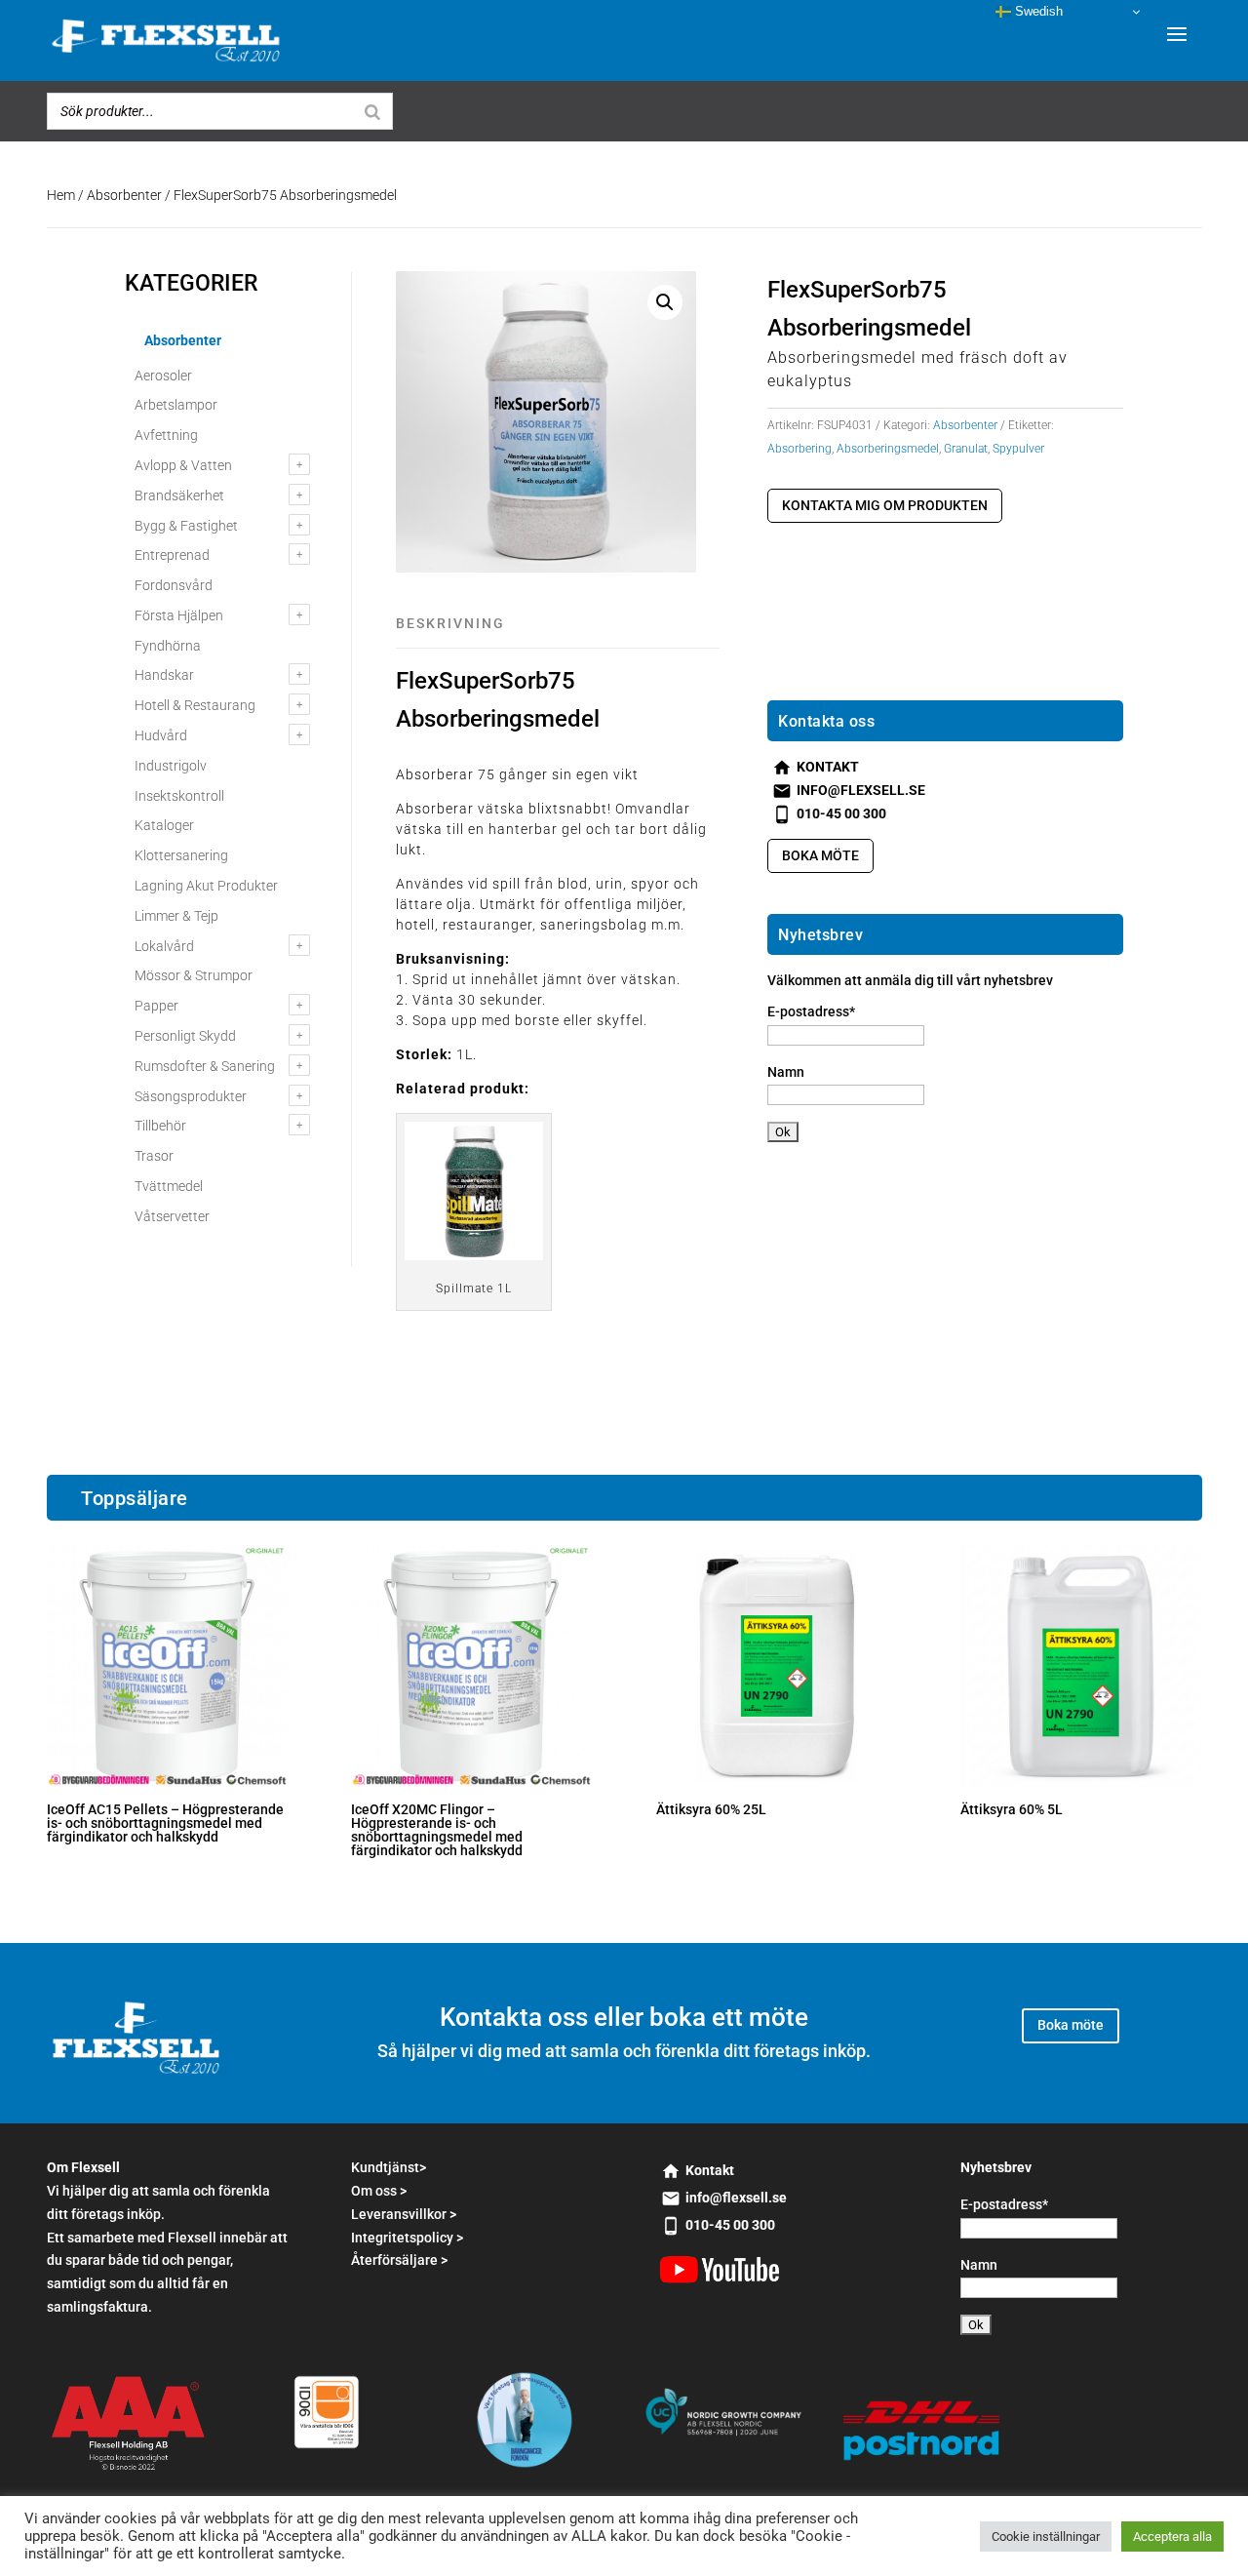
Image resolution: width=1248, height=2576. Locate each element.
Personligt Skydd (185, 1036)
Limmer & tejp (176, 916)
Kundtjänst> (389, 2167)
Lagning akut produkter (206, 886)
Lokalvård (164, 946)
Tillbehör (160, 1126)
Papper (156, 1006)
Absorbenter (124, 195)
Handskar (164, 675)
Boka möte (820, 855)
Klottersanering (181, 855)
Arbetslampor (176, 405)
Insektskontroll (179, 796)
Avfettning (166, 435)
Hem (61, 195)
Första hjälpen (179, 615)
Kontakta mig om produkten (885, 505)
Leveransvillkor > (404, 2214)
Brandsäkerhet (179, 495)
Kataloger (164, 825)
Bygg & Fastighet (186, 526)
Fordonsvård (174, 585)
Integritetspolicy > (407, 2238)
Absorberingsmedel (888, 449)
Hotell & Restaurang (195, 705)
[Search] (372, 111)
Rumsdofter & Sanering (205, 1066)
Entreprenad (172, 555)
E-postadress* (811, 1011)
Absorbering (799, 449)
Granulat (966, 449)
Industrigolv (171, 766)
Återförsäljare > (399, 2260)
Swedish (1037, 11)
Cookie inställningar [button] (1046, 2536)
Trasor (154, 1156)
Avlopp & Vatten (183, 465)
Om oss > (379, 2191)
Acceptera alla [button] (1172, 2536)
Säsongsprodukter (191, 1096)
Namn (786, 1072)
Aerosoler (163, 376)
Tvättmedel (169, 1186)
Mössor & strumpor (194, 975)
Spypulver (1018, 449)
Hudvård (161, 735)
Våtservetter (172, 1216)
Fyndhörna (168, 646)
